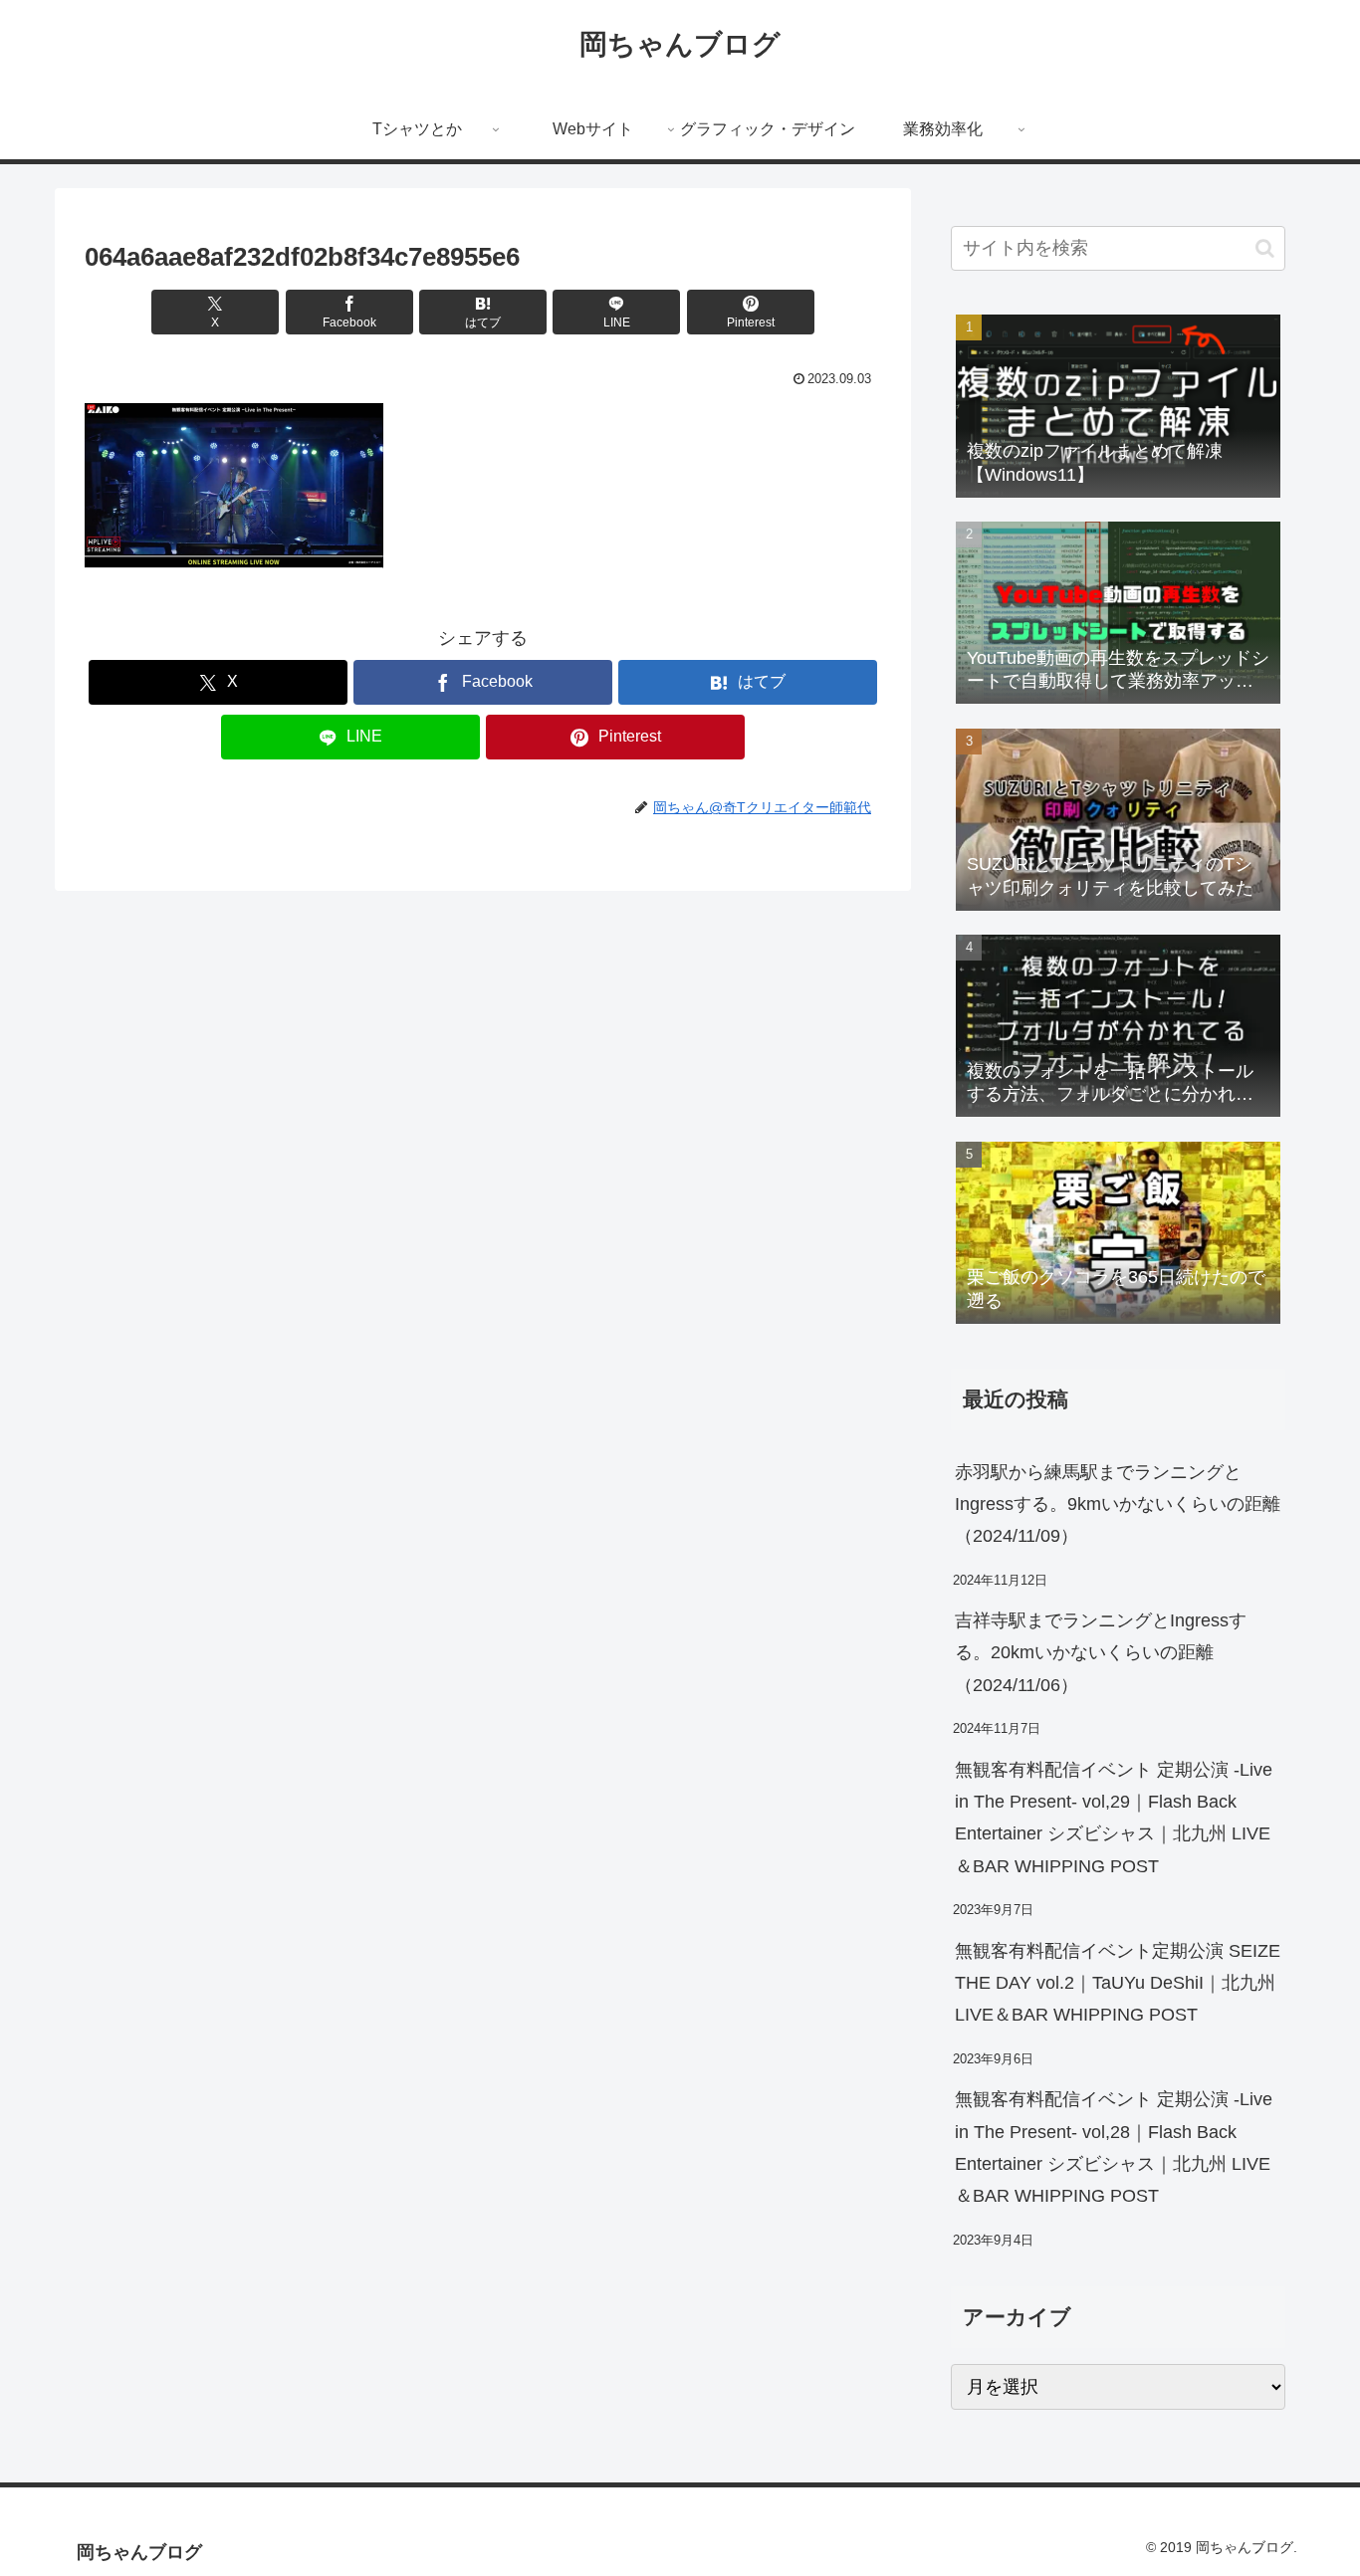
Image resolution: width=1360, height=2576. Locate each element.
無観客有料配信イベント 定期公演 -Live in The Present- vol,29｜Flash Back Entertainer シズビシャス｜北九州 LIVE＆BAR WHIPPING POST (1114, 1818)
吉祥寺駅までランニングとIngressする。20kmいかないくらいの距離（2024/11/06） (1101, 1653)
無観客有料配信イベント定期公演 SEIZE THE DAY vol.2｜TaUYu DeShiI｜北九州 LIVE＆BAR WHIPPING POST (1118, 1983)
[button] (1265, 248)
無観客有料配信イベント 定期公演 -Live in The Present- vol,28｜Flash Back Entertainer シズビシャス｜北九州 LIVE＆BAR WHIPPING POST (1114, 2147)
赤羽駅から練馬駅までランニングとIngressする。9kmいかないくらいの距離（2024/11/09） (1118, 1504)
